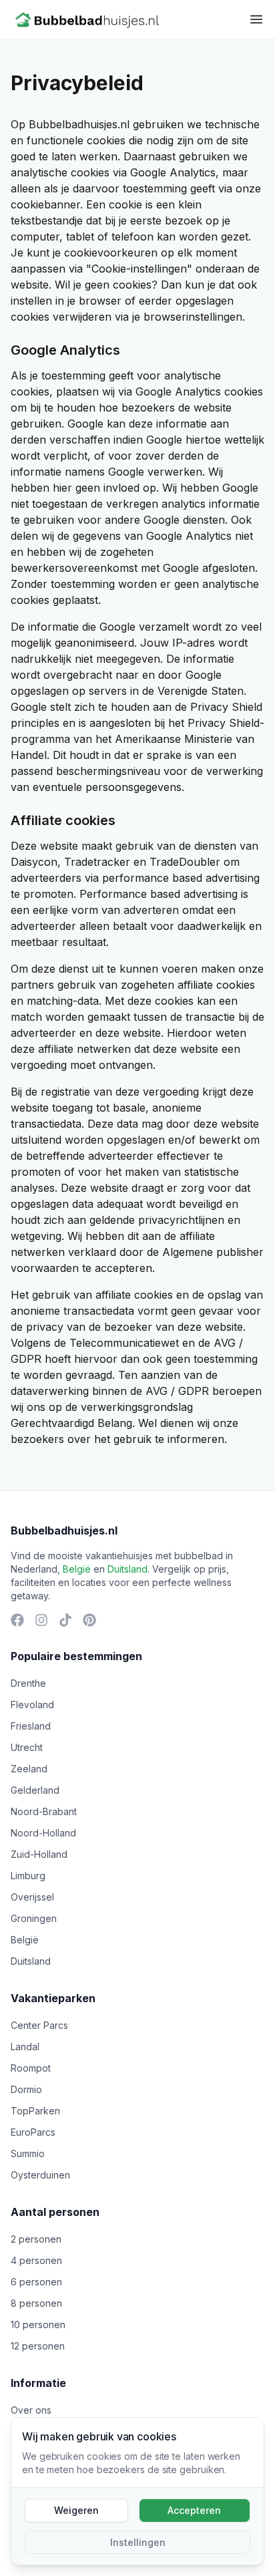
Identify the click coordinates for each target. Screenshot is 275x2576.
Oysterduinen (40, 2175)
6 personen (36, 2282)
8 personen (36, 2303)
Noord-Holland (43, 1833)
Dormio (26, 2089)
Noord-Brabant (44, 1811)
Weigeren (76, 2510)
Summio (28, 2153)
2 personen (36, 2239)
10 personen (38, 2324)
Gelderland (35, 1790)
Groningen (34, 1918)
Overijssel (32, 1897)
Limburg (28, 1876)
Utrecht (27, 1747)
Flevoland (32, 1705)
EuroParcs (33, 2132)
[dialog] (137, 2491)
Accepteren (194, 2510)
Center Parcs (39, 2025)
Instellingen (138, 2542)
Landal (25, 2047)
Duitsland (127, 1569)
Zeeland (29, 1769)
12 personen (38, 2346)
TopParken (35, 2111)
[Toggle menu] (256, 19)
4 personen (36, 2260)
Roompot (31, 2068)
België (77, 1569)
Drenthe (28, 1683)
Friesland (31, 1726)
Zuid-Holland (39, 1854)
